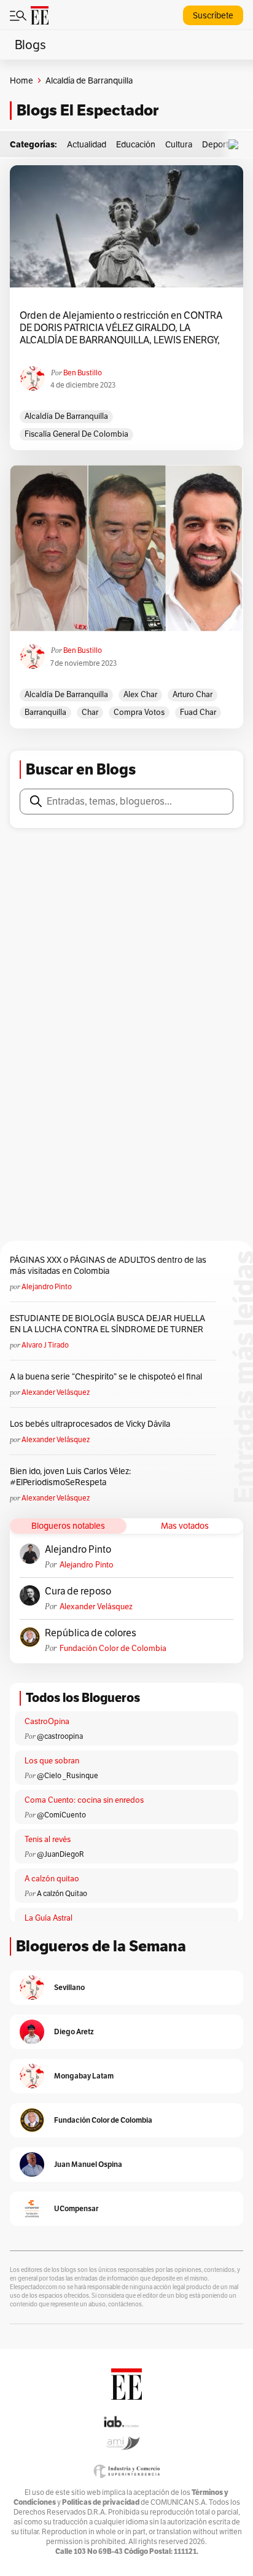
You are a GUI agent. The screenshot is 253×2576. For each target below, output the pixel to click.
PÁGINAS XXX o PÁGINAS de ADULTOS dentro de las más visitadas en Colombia (108, 1265)
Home (21, 80)
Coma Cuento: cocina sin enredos (84, 1800)
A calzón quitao (52, 1879)
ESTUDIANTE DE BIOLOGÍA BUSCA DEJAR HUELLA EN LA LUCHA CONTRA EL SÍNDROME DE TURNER (107, 1324)
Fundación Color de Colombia (113, 1648)
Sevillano (69, 1987)
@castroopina (60, 1736)
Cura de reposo (78, 1591)
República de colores (91, 1633)
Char (90, 712)
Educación (136, 144)
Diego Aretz (74, 2032)
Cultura (179, 144)
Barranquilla (45, 712)
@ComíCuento (61, 1815)
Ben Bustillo (83, 373)
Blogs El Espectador (88, 110)
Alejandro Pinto (47, 1286)
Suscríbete (213, 15)
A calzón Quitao (62, 1893)
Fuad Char (198, 712)
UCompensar (76, 2208)
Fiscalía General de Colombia (76, 434)
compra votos (139, 712)
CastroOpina (47, 1721)
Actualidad (87, 144)
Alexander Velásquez (56, 1392)
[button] (236, 145)
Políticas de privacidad (101, 2502)
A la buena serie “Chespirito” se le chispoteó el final (106, 1376)
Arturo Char (193, 694)
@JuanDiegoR (60, 1854)
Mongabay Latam (84, 2076)
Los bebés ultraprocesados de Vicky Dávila (92, 1424)
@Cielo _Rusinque (68, 1775)
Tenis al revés (48, 1839)
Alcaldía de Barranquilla (66, 416)
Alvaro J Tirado (45, 1345)
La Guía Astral (49, 1918)
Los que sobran (52, 1761)
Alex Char (140, 694)
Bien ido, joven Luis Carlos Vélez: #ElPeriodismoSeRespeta (70, 1477)
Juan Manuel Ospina (88, 2164)
